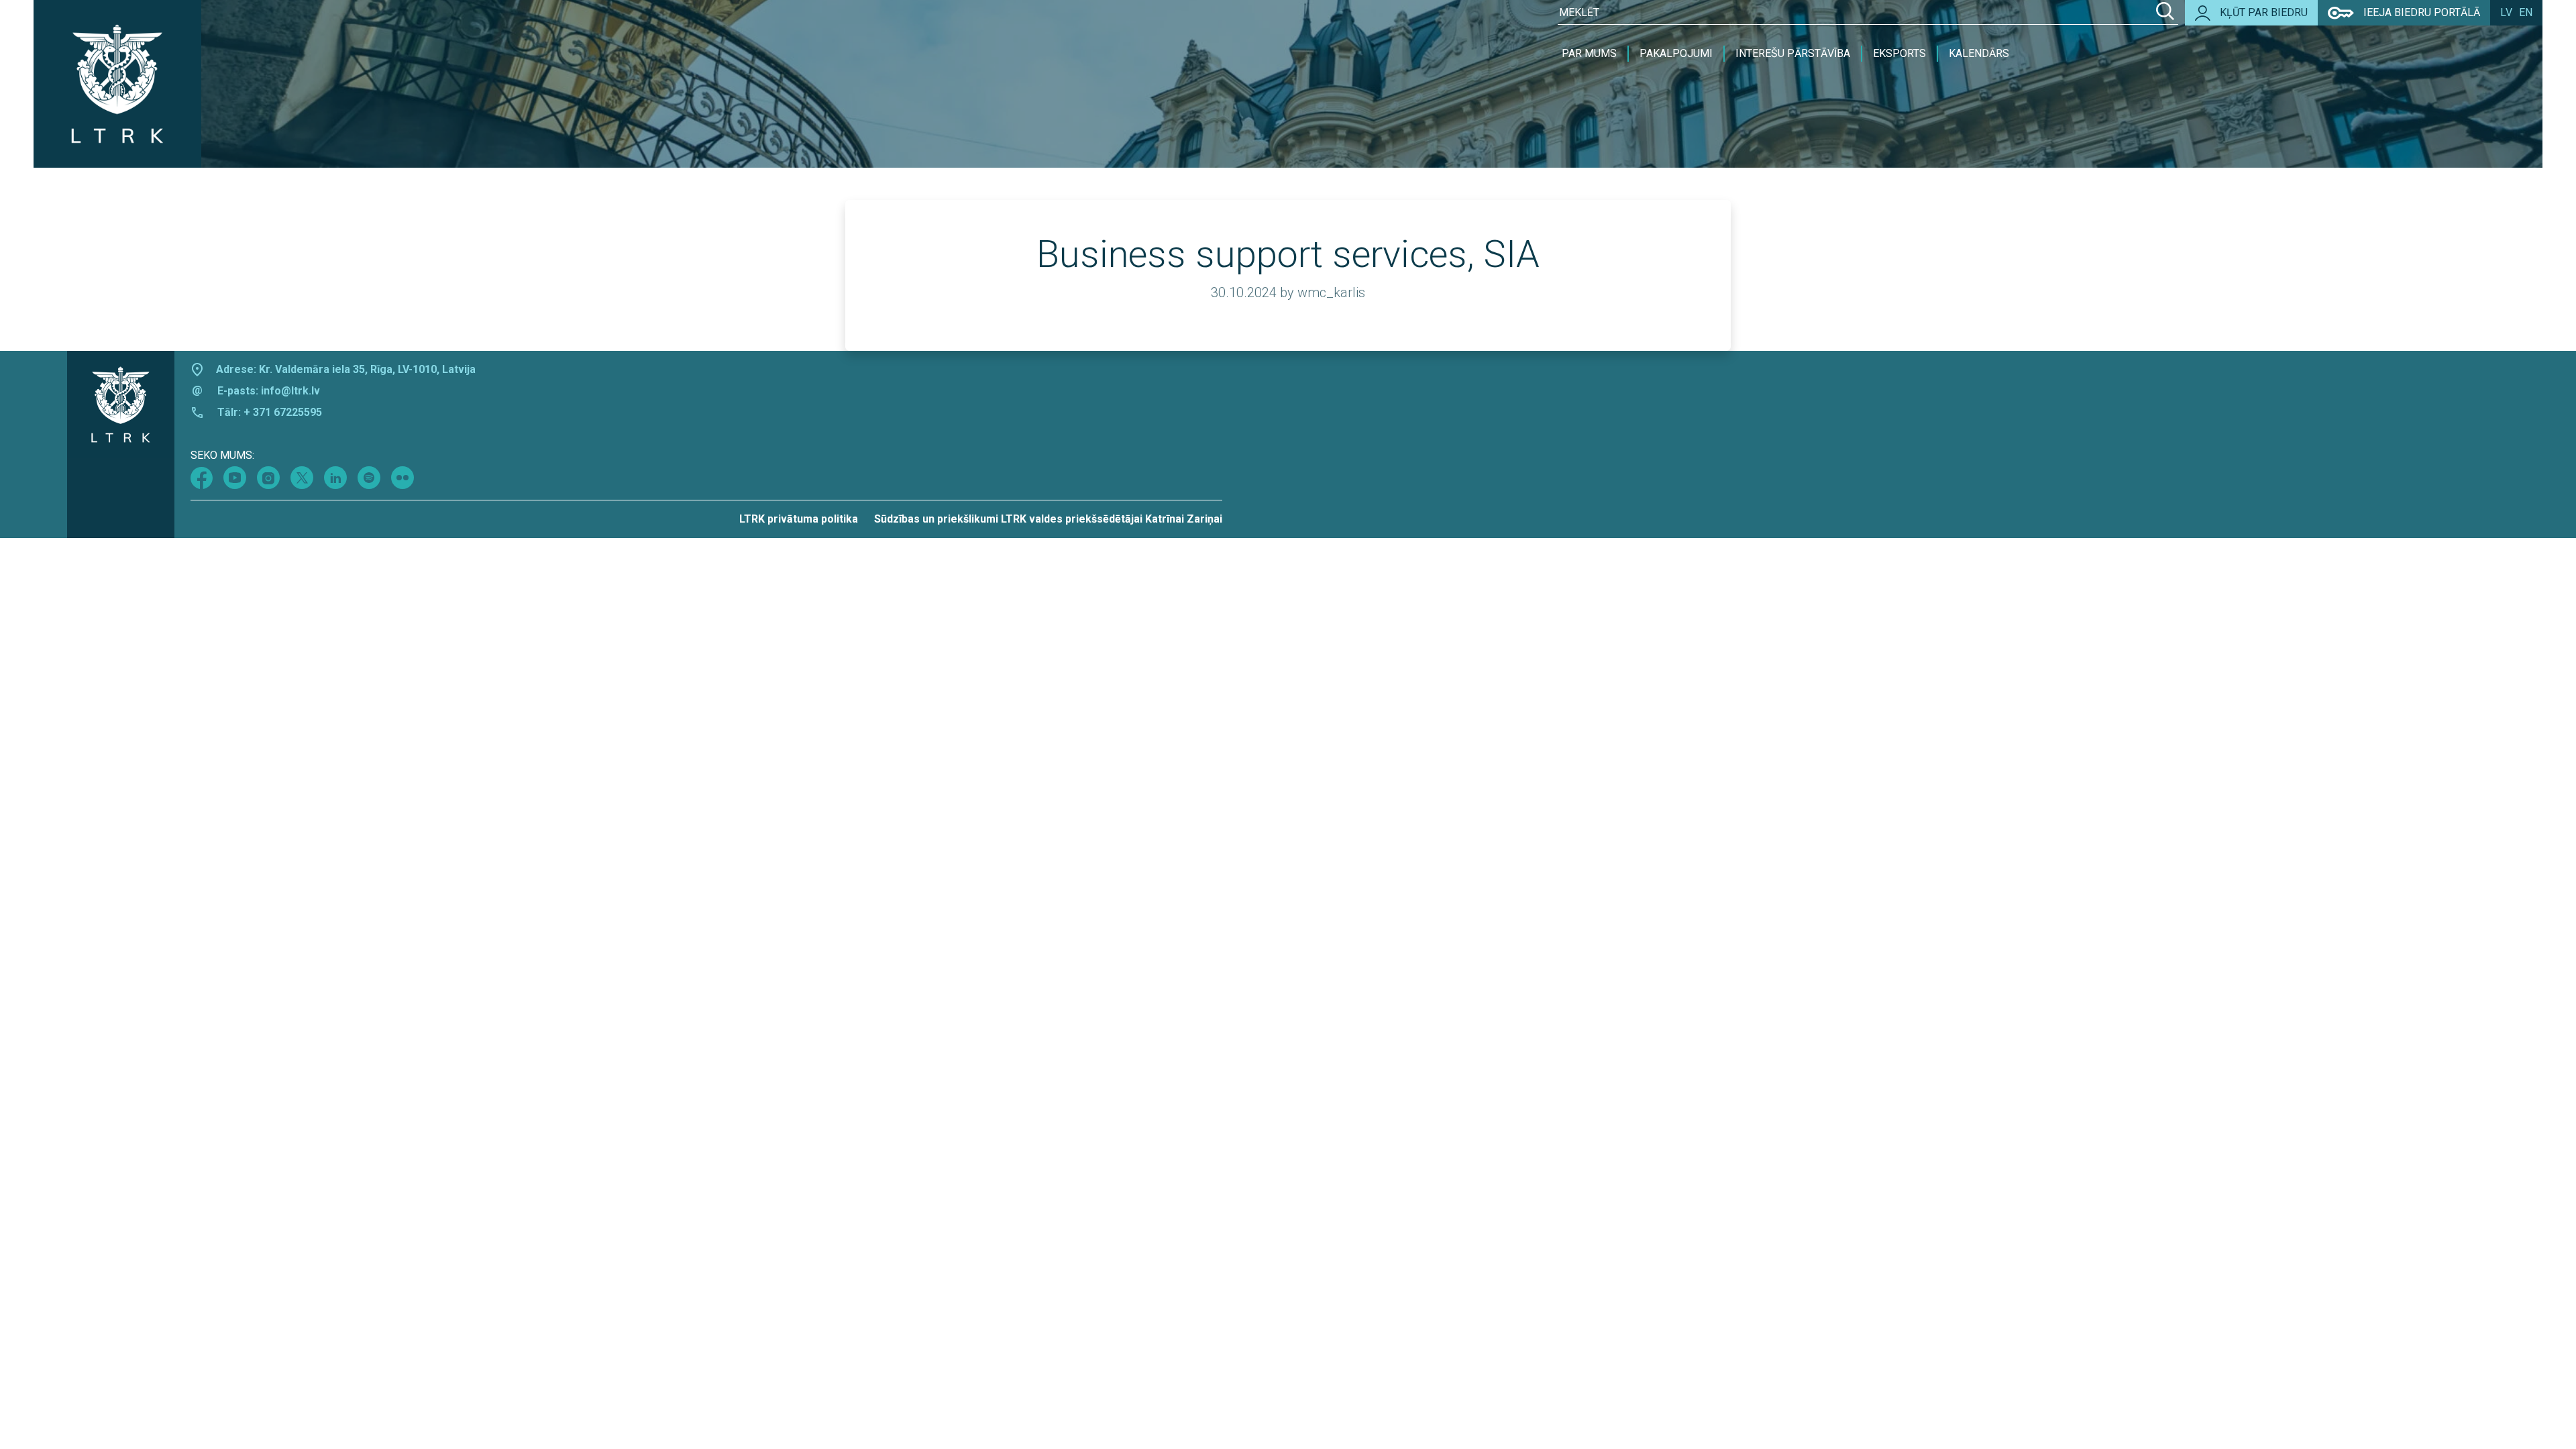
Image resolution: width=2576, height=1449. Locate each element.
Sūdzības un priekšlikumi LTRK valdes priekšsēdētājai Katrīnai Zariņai (1048, 519)
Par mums (1589, 53)
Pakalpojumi (1676, 53)
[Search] (2165, 13)
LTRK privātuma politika (799, 519)
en (2526, 12)
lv (2506, 12)
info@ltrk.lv (290, 391)
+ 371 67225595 (283, 412)
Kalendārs (1979, 53)
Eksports (1899, 53)
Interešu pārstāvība (1793, 53)
